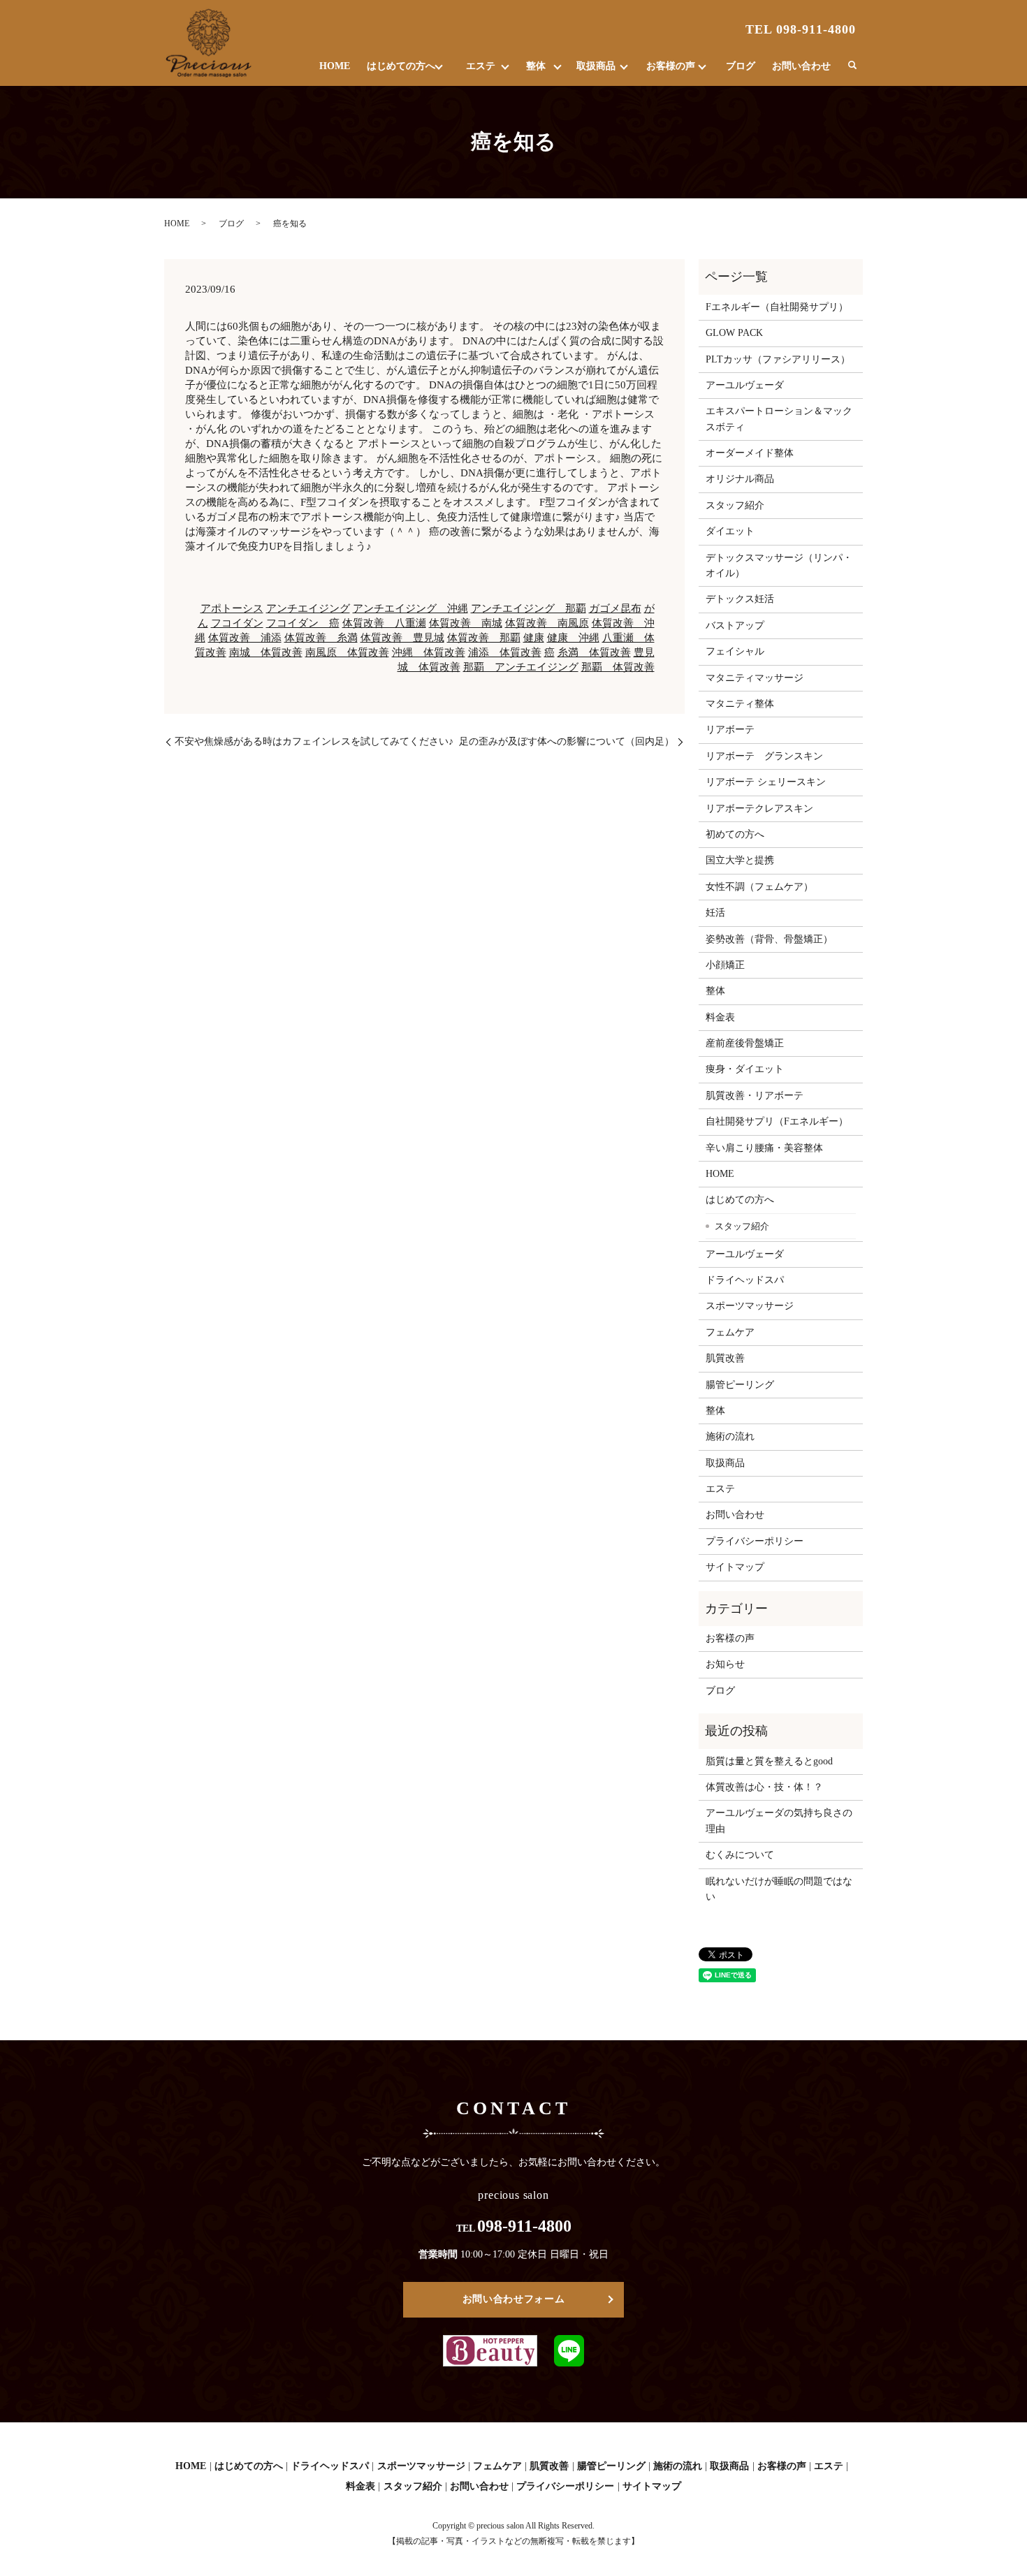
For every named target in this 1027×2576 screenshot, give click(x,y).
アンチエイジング (308, 608)
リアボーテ (730, 730)
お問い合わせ (801, 66)
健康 (534, 638)
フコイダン (237, 623)
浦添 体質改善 (505, 652)
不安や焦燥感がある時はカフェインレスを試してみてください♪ (314, 741)
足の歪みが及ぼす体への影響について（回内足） (567, 741)
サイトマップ (735, 1567)
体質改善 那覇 (484, 638)
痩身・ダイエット (745, 1069)
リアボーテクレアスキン (759, 808)
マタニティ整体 (740, 704)
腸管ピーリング (740, 1385)
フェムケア (730, 1332)
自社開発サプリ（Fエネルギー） (777, 1121)
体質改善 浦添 (245, 638)
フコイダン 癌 (303, 623)
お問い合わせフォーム (514, 2299)
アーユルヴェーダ (745, 385)
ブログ (741, 66)
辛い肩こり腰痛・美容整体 (764, 1148)
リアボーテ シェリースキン (766, 782)
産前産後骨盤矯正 (745, 1043)
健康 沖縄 (573, 638)
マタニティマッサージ (755, 678)
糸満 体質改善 (594, 652)
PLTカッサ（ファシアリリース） (778, 359)
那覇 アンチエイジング (521, 667)
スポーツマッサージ (750, 1306)
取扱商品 (596, 66)
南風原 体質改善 (347, 652)
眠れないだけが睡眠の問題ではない (779, 1889)
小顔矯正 (725, 965)
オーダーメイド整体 (750, 453)
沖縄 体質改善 (429, 652)
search (852, 66)
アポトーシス (232, 608)
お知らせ (725, 1664)
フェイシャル (735, 651)
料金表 (720, 1017)
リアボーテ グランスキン (764, 756)
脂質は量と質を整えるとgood (769, 1761)
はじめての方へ (401, 66)
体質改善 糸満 (321, 638)
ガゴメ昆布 (615, 608)
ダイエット (730, 531)
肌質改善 (725, 1358)
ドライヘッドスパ (745, 1280)
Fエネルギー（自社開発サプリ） (777, 307)
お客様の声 (671, 66)
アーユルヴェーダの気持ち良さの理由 (779, 1821)
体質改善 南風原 (547, 623)
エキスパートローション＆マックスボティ (779, 419)
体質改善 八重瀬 (384, 623)
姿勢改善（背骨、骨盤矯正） (769, 939)
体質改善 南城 (466, 623)
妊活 (715, 913)
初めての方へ (735, 834)
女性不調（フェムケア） (759, 887)
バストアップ (735, 625)
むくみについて (740, 1855)
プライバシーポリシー (755, 1541)
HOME (335, 66)
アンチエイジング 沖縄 (410, 608)
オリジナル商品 (740, 479)
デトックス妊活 (740, 599)
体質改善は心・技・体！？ (764, 1787)
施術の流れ (730, 1436)
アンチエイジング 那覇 (529, 608)
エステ (481, 66)
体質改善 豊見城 (402, 638)
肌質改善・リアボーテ (755, 1096)
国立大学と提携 (740, 860)
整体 (536, 66)
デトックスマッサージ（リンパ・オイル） (779, 565)
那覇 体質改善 (618, 667)
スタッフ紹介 (735, 505)
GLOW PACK (734, 333)
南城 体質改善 (266, 652)
